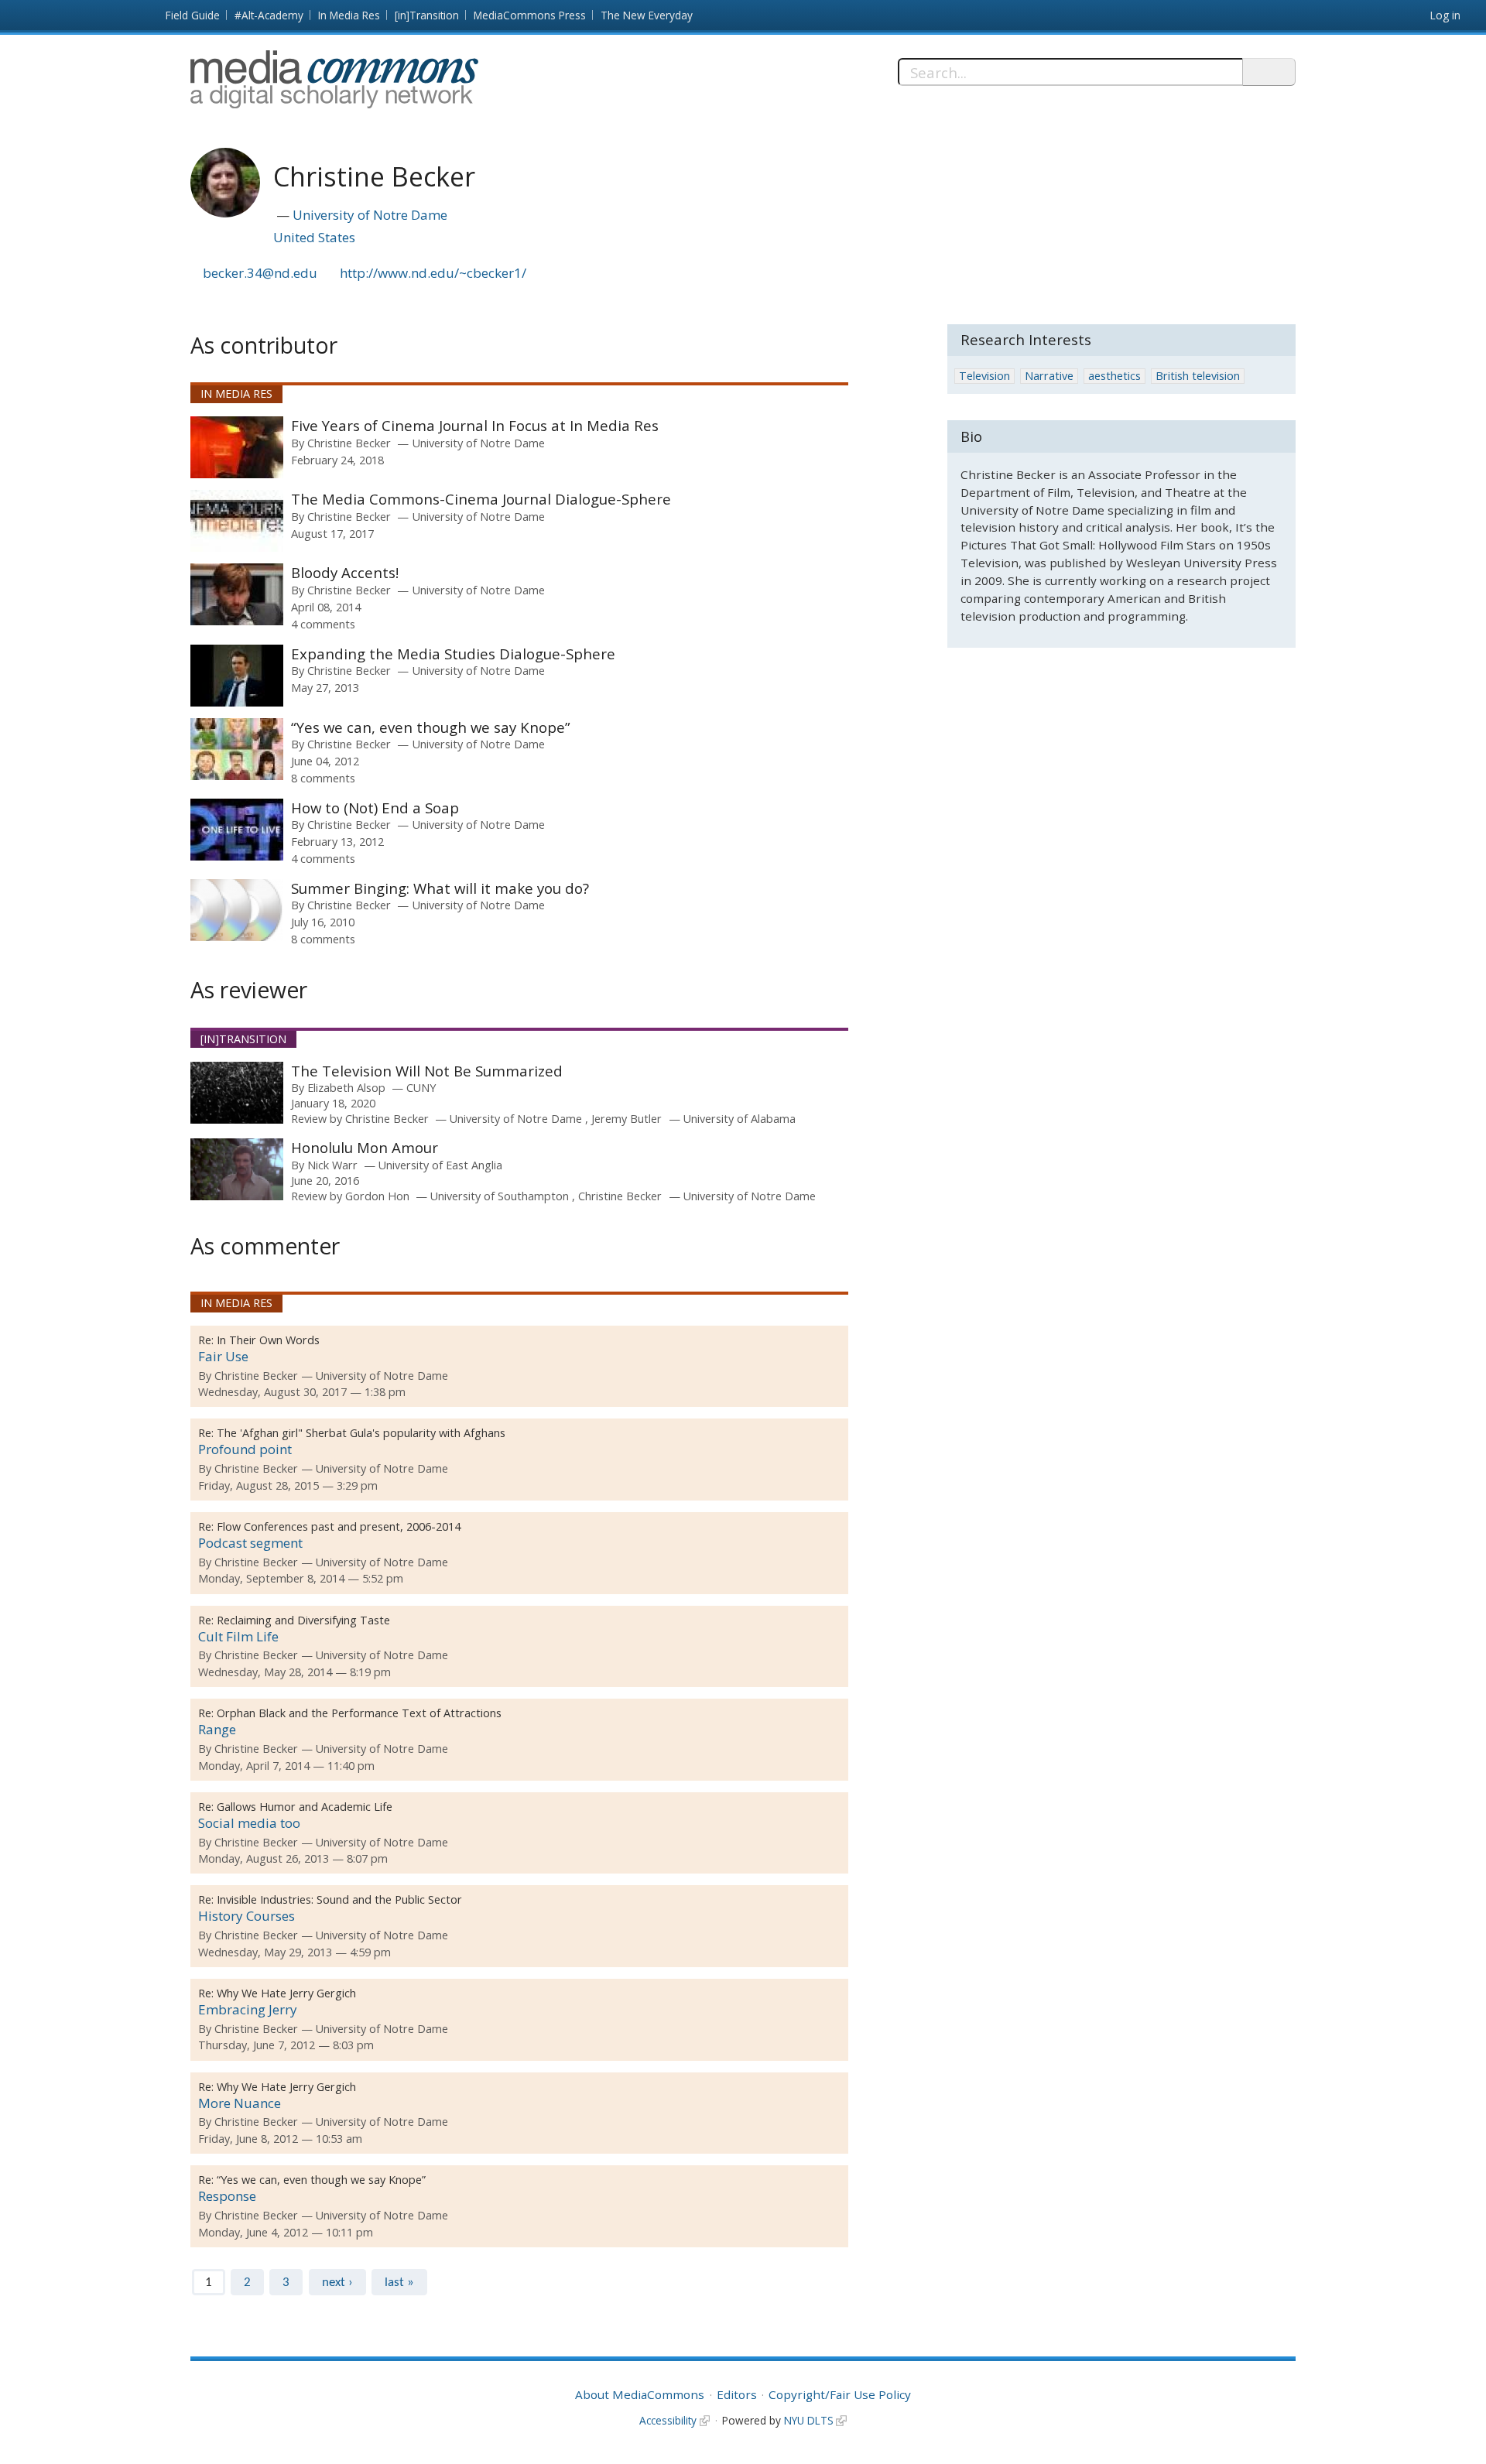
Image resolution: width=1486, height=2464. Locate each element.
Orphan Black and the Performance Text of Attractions (359, 1713)
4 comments (323, 624)
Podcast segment (250, 1543)
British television (1198, 376)
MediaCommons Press (530, 15)
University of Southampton (501, 1196)
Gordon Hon (377, 1196)
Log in (1445, 15)
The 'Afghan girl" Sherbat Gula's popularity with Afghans (361, 1433)
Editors (737, 2394)
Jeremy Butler (627, 1119)
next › (337, 2283)
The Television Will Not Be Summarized (427, 1071)
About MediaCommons (640, 2394)
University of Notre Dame (370, 215)
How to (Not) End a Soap (375, 808)
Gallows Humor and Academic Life (305, 1807)
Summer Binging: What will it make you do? (440, 888)
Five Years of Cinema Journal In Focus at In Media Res (475, 425)
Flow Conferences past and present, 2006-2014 (339, 1526)
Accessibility (668, 2420)
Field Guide (193, 15)
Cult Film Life (238, 1636)
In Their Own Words (268, 1340)
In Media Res (349, 15)
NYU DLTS (809, 2420)
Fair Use (223, 1356)
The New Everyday (647, 15)
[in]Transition (427, 15)
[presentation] (237, 447)
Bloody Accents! (345, 572)
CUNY (421, 1088)
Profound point (245, 1449)
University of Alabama (740, 1119)
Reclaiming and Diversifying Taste (303, 1620)
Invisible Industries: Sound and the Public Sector (339, 1899)
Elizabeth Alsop (346, 1088)
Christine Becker (349, 443)
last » (399, 2283)
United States (314, 237)
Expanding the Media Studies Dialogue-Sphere (453, 654)
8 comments (323, 778)
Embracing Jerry (248, 2009)
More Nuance (240, 2103)
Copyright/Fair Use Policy (840, 2394)
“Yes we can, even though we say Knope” (431, 727)
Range (217, 1729)
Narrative (1049, 376)
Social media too (249, 1823)
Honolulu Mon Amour (365, 1147)
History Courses (247, 1916)
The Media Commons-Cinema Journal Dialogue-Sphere (481, 499)
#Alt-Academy (269, 15)
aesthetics (1114, 376)
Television (984, 376)
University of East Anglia (440, 1165)
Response (227, 2196)
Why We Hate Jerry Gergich (286, 1993)
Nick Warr (332, 1165)
